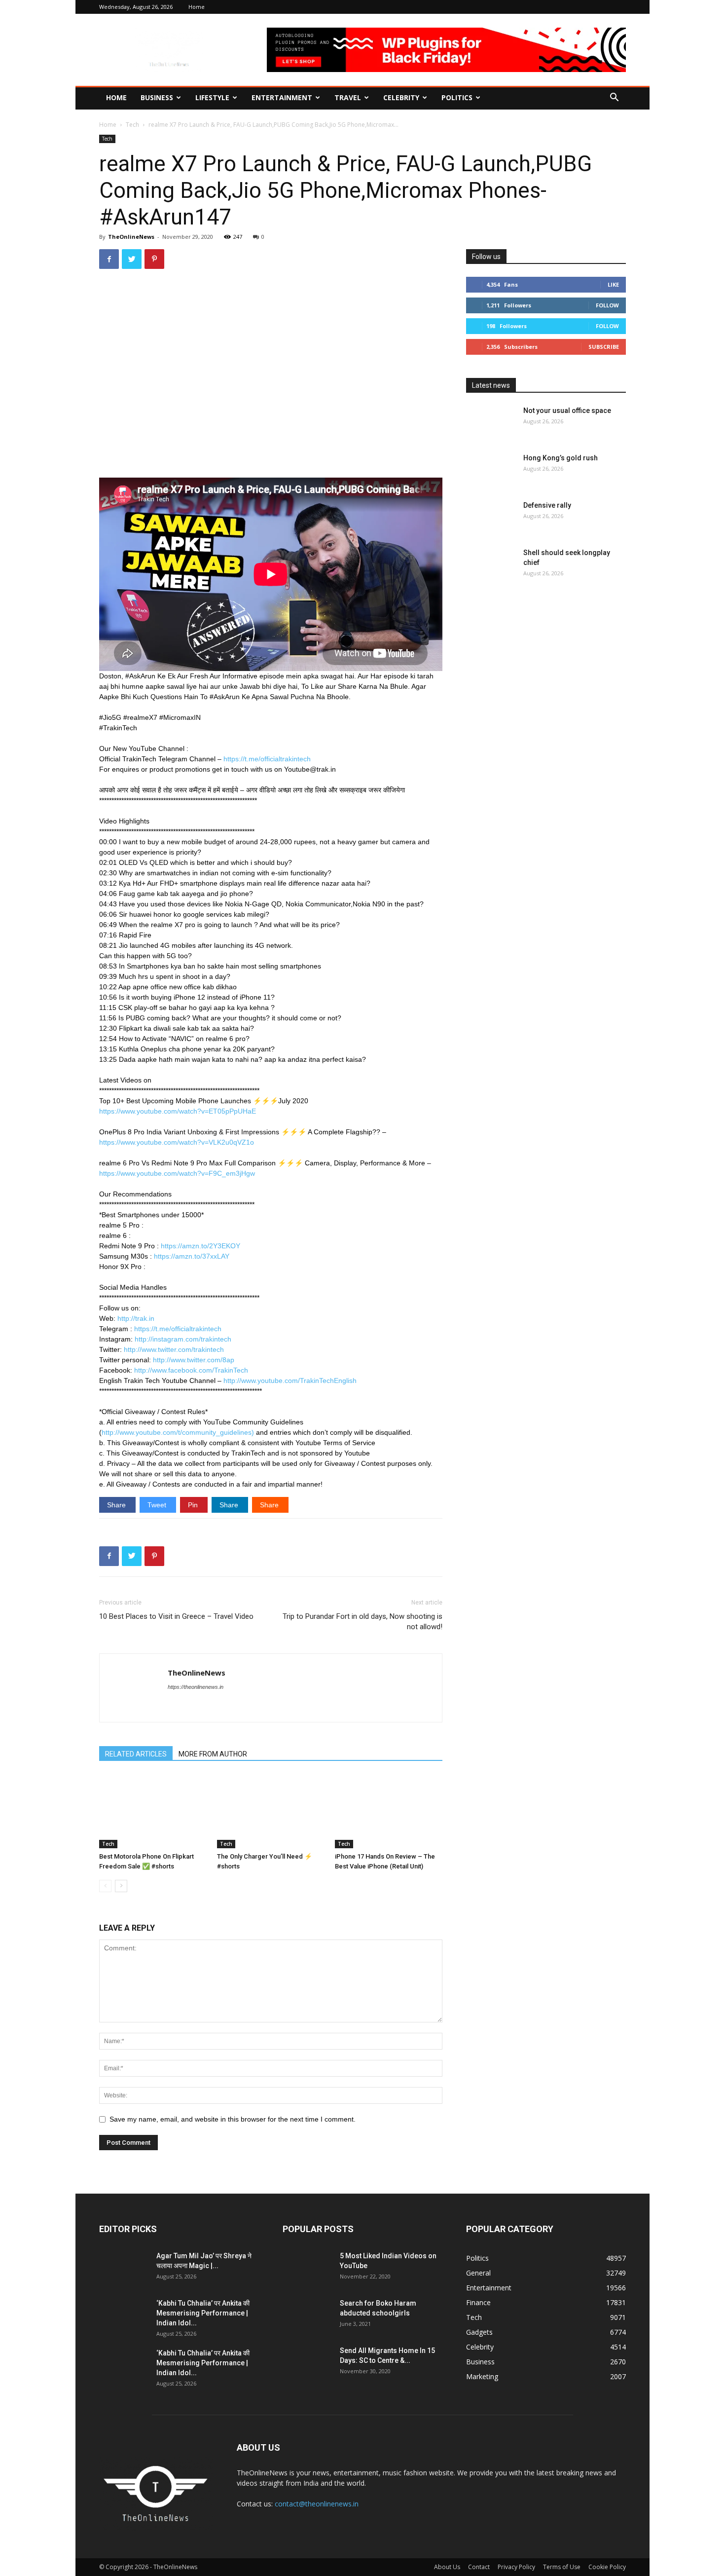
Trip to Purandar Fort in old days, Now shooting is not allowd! (362, 1622)
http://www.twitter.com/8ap (194, 1360)
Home (197, 7)
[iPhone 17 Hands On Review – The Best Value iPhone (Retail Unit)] (389, 1811)
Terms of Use (562, 2567)
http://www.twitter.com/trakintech (174, 1349)
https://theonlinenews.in (196, 1687)
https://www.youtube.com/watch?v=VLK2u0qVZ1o (177, 1142)
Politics (457, 97)
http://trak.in (136, 1318)
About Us (447, 2567)
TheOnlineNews (131, 237)
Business (157, 97)
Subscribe (604, 347)
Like (613, 284)
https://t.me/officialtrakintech (267, 759)
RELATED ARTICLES (136, 1754)
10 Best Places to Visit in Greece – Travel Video (176, 1616)
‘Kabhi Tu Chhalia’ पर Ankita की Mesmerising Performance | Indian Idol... (203, 2313)
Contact (479, 2567)
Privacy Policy (516, 2567)
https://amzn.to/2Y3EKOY (200, 1246)
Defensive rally (547, 505)
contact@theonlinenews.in (317, 2504)
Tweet (158, 1505)
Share (117, 1505)
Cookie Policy (607, 2567)
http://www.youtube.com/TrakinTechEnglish (290, 1381)
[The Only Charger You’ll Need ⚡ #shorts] (271, 1811)
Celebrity (401, 97)
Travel (348, 97)
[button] (614, 98)
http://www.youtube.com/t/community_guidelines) (178, 1432)
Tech (132, 125)
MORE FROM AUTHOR (213, 1754)
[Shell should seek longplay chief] (491, 565)
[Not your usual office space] (491, 423)
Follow (607, 305)
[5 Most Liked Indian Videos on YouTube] (307, 2268)
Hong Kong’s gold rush (561, 458)
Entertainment (282, 97)
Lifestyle (212, 97)
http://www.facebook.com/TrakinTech (191, 1370)
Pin (194, 1505)
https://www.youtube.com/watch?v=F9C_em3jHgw (177, 1173)
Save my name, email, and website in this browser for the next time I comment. (233, 2119)
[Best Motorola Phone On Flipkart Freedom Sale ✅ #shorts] (153, 1811)
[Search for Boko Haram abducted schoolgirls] (307, 2315)
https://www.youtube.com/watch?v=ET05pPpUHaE (178, 1111)
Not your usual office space (567, 411)
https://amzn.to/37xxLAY (192, 1256)
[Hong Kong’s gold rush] (491, 470)
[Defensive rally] (491, 518)
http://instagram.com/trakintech (183, 1339)
